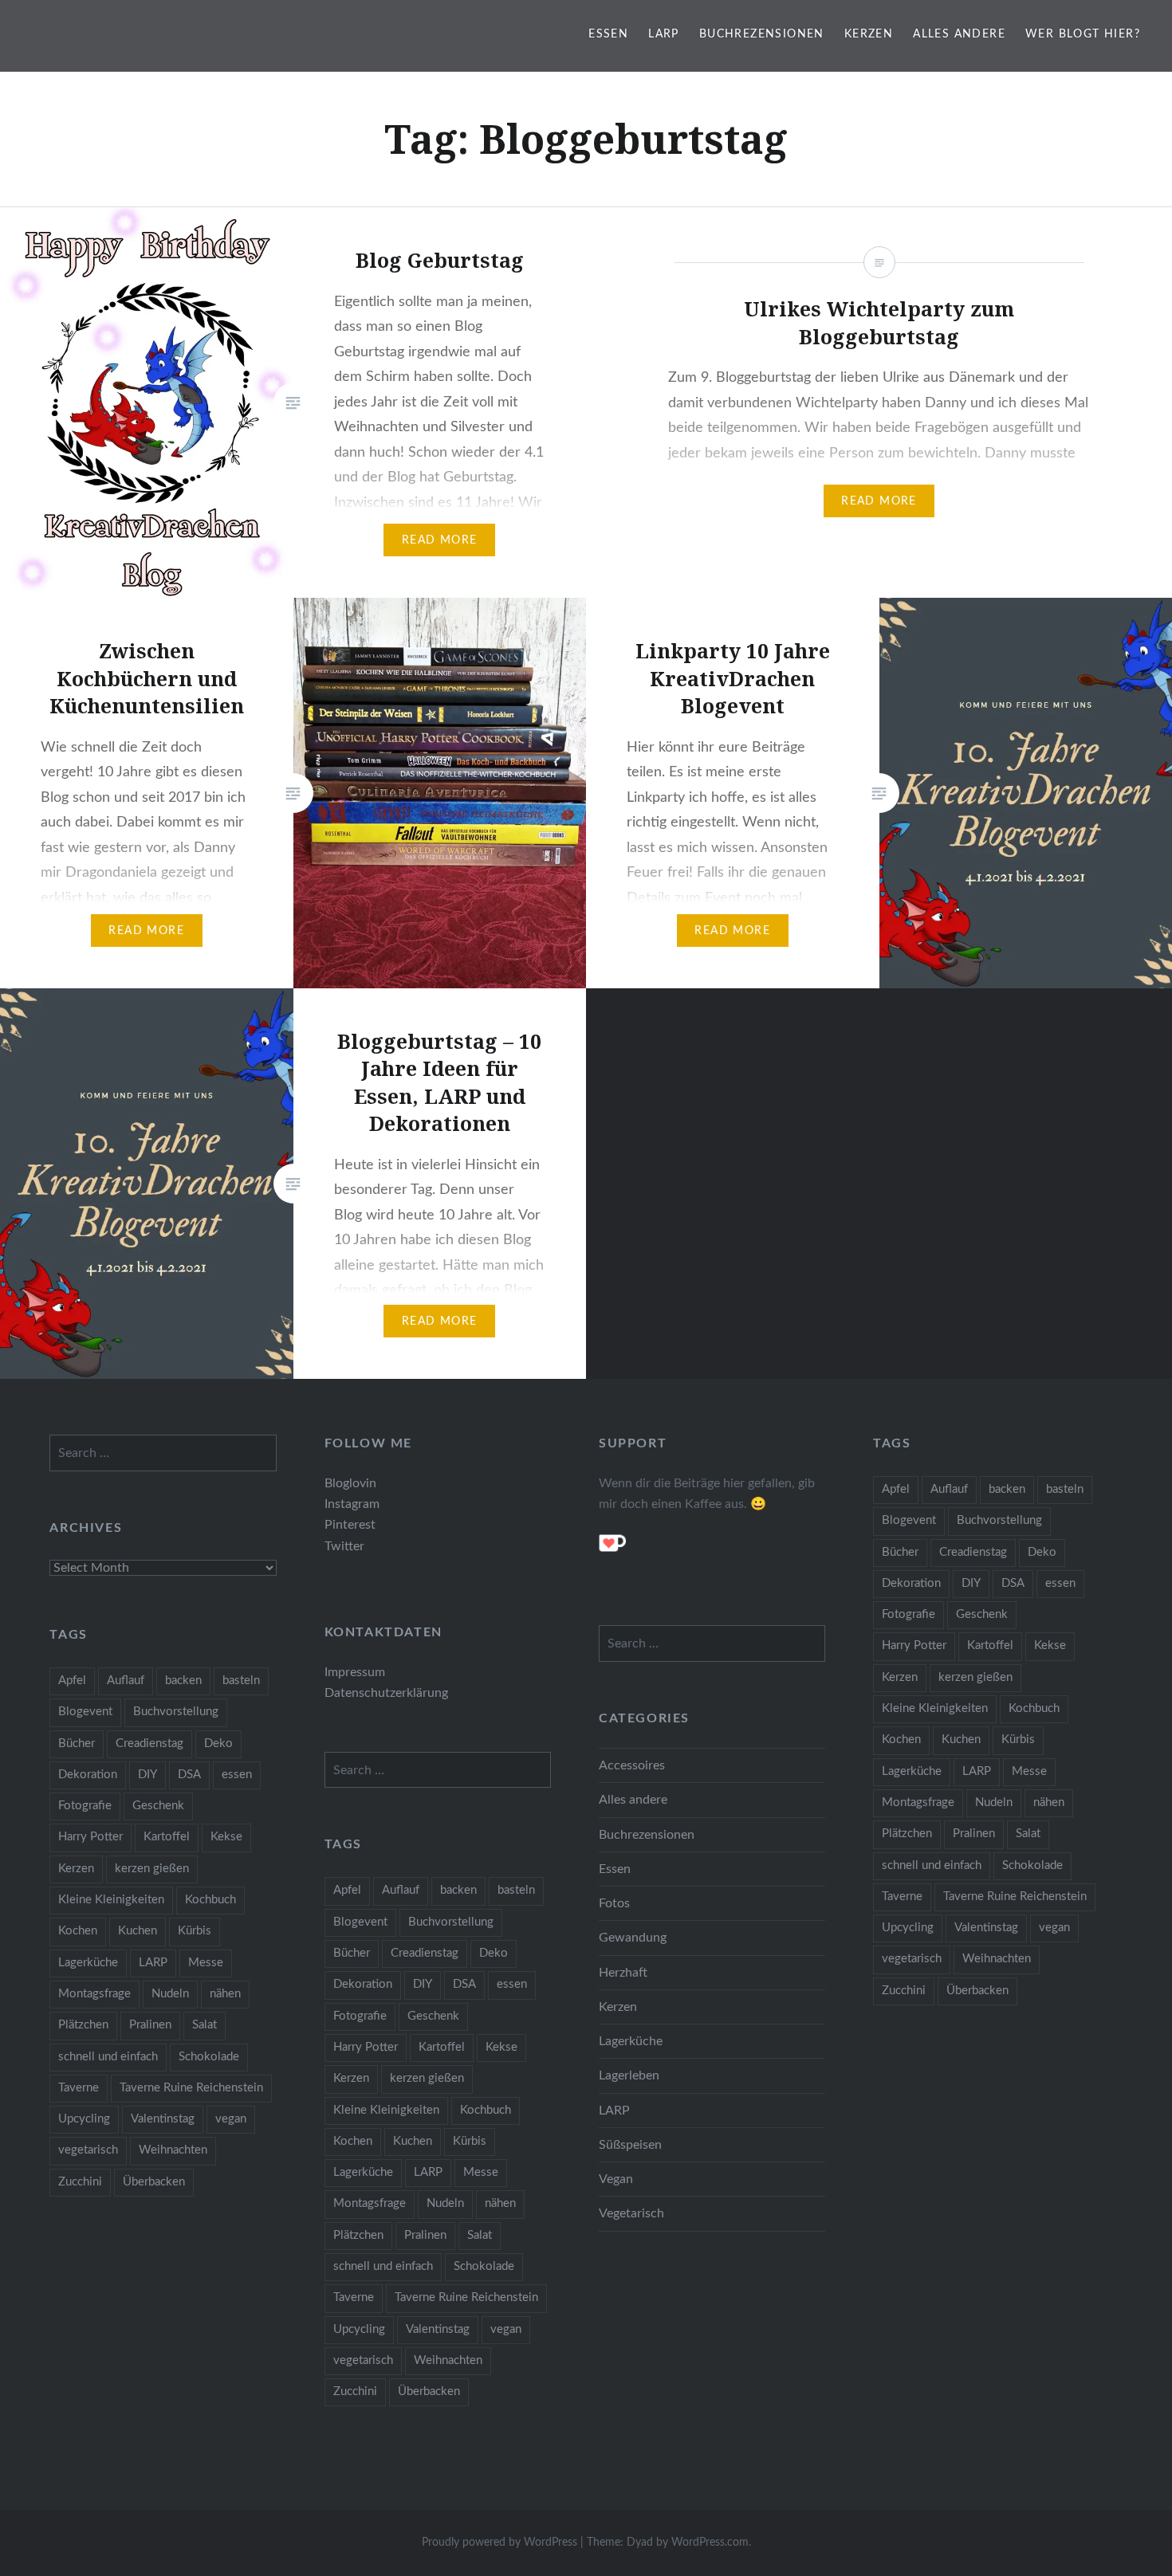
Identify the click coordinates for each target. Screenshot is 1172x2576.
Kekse (1050, 1645)
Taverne (902, 1897)
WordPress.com (710, 2543)
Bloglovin (350, 1483)
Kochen (901, 1740)
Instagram (352, 1504)
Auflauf (949, 1489)
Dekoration (911, 1583)
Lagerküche (912, 1771)
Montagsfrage (918, 1802)
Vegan (616, 2179)
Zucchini (904, 1991)
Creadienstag (973, 1552)
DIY (971, 1583)
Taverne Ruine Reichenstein (1015, 1897)
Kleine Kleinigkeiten (935, 1708)
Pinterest (350, 1525)
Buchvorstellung (999, 1520)
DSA (1013, 1583)
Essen (608, 34)
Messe (1029, 1771)
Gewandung (633, 1938)
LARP (664, 34)
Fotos (614, 1903)
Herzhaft (623, 1973)
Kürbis (1018, 1740)
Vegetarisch (631, 2213)
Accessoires (632, 1765)
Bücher (900, 1552)
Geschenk (982, 1614)
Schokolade (1032, 1865)
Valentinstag (986, 1928)
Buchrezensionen (762, 34)
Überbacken (977, 1991)
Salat (1028, 1834)
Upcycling (908, 1928)
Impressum (355, 1672)
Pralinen (974, 1834)
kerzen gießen (975, 1677)
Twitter (344, 1546)
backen (1007, 1489)
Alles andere (959, 34)
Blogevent (909, 1520)
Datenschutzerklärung (386, 1693)
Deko (1042, 1552)
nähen (1049, 1802)
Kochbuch (1034, 1708)
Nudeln (994, 1802)
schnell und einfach (932, 1865)
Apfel (896, 1489)
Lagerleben (629, 2075)
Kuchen (961, 1740)
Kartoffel (990, 1645)
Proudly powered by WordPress (499, 2543)
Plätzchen (907, 1834)
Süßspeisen (630, 2145)
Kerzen (869, 34)
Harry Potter (914, 1645)
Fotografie (908, 1614)
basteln (1065, 1489)
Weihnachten (997, 1959)
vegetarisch (912, 1959)
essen (1060, 1583)
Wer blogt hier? (1083, 34)
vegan (1054, 1928)
